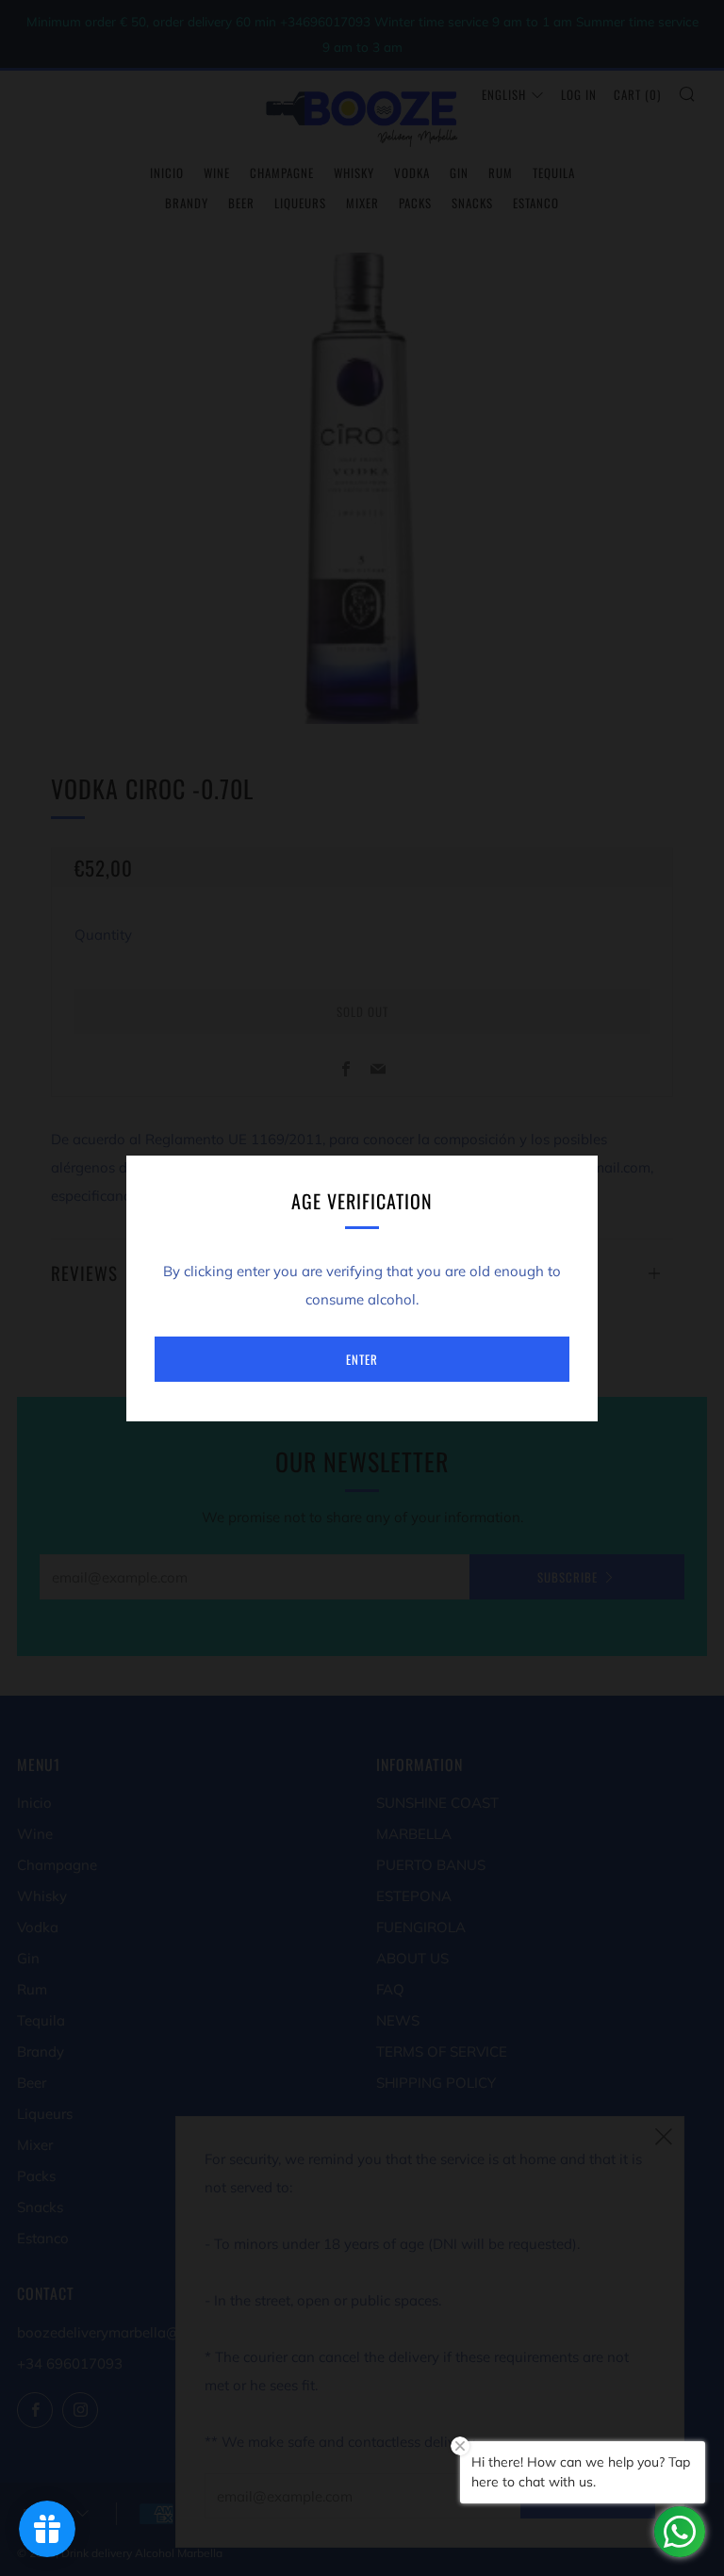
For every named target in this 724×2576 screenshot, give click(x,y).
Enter (362, 1359)
